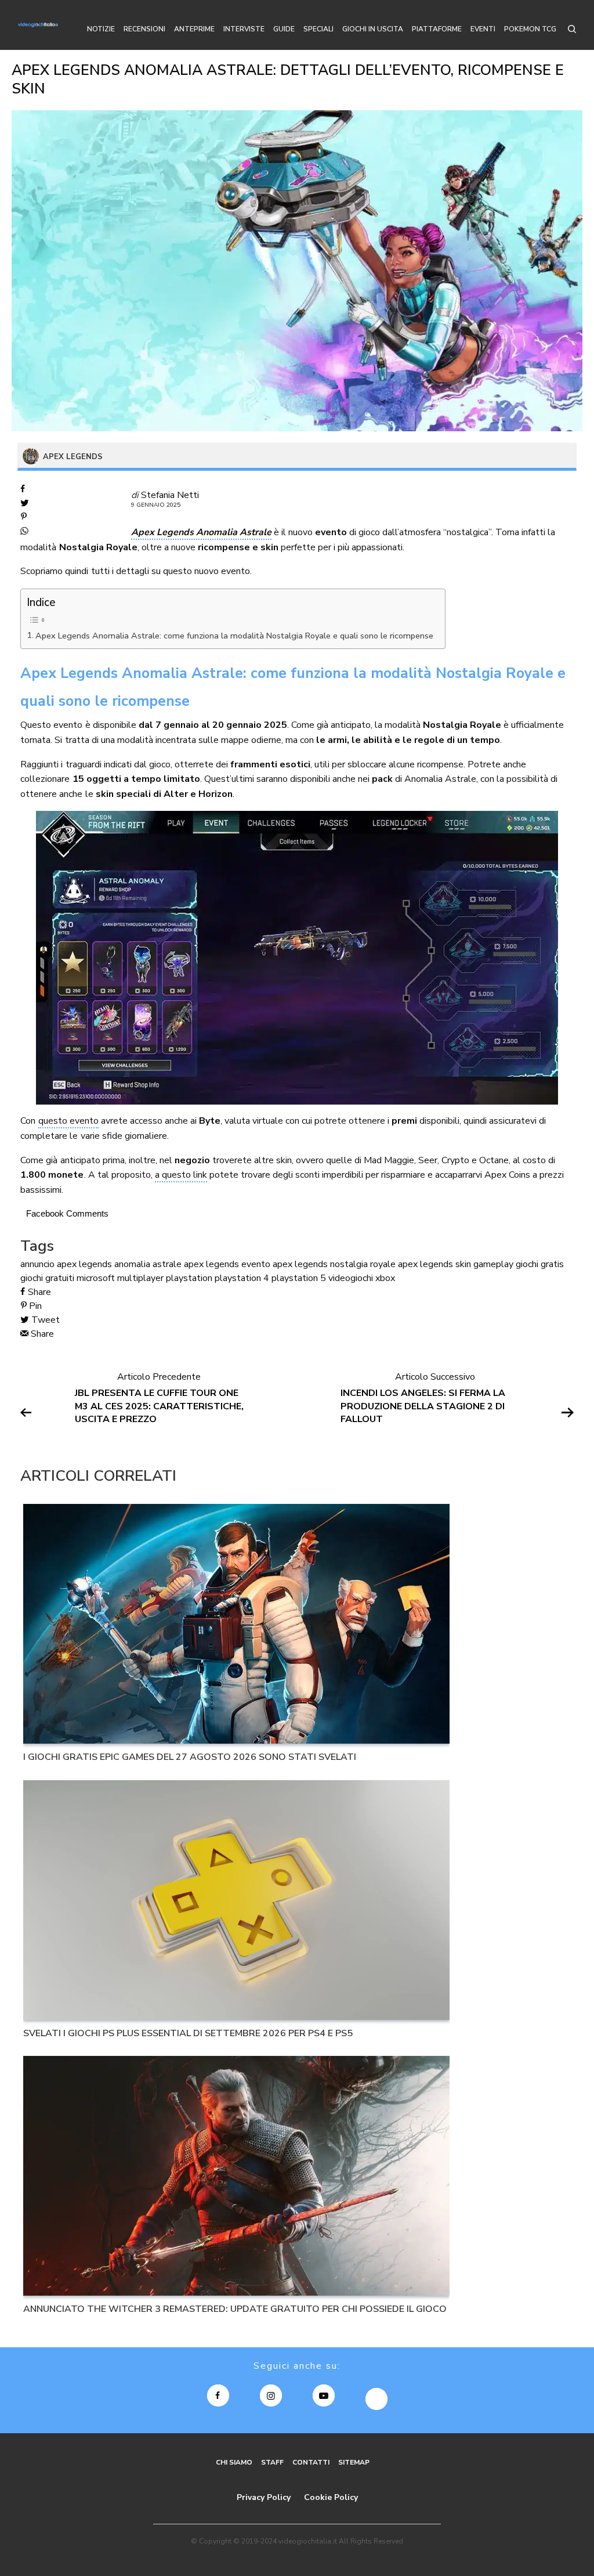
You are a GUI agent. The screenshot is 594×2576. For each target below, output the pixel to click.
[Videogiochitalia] (38, 25)
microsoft (96, 1278)
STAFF (272, 2462)
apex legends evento (227, 1264)
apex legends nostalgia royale (334, 1264)
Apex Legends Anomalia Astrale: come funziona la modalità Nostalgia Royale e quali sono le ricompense (234, 636)
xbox (385, 1278)
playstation (189, 1278)
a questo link (181, 1175)
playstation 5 (299, 1278)
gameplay (493, 1264)
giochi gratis (540, 1264)
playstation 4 (242, 1278)
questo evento (68, 1121)
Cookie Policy (331, 2497)
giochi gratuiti (47, 1278)
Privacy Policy (264, 2497)
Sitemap (354, 2462)
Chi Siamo (234, 2462)
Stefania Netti (170, 495)
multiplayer (140, 1278)
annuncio (37, 1264)
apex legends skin (434, 1264)
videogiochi (351, 1278)
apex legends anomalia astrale (119, 1264)
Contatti (311, 2462)
